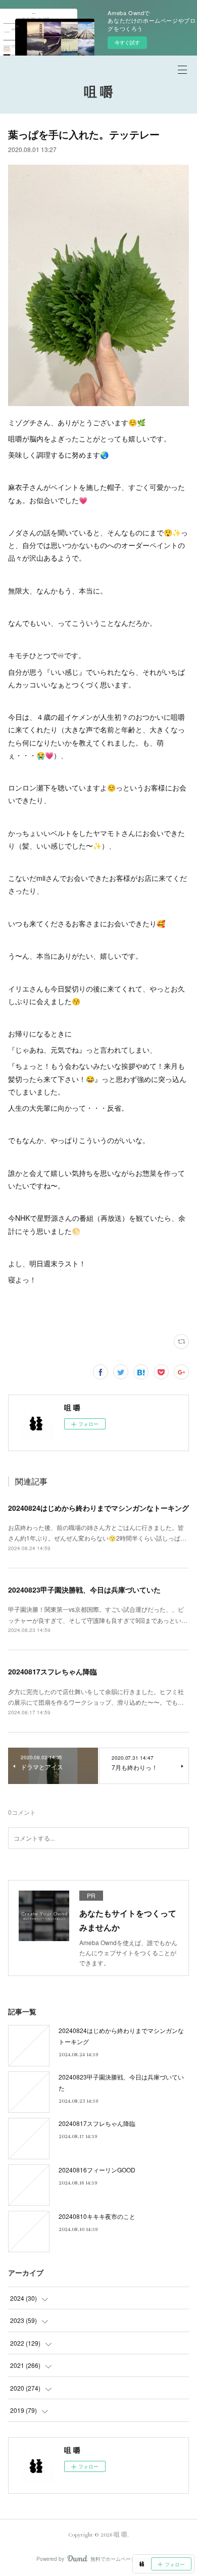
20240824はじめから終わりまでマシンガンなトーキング (98, 1508)
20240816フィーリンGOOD (97, 2170)
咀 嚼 (98, 93)
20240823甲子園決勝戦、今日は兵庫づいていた (84, 1590)
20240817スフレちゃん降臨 (53, 1671)
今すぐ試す (127, 42)
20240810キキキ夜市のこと (97, 2216)
